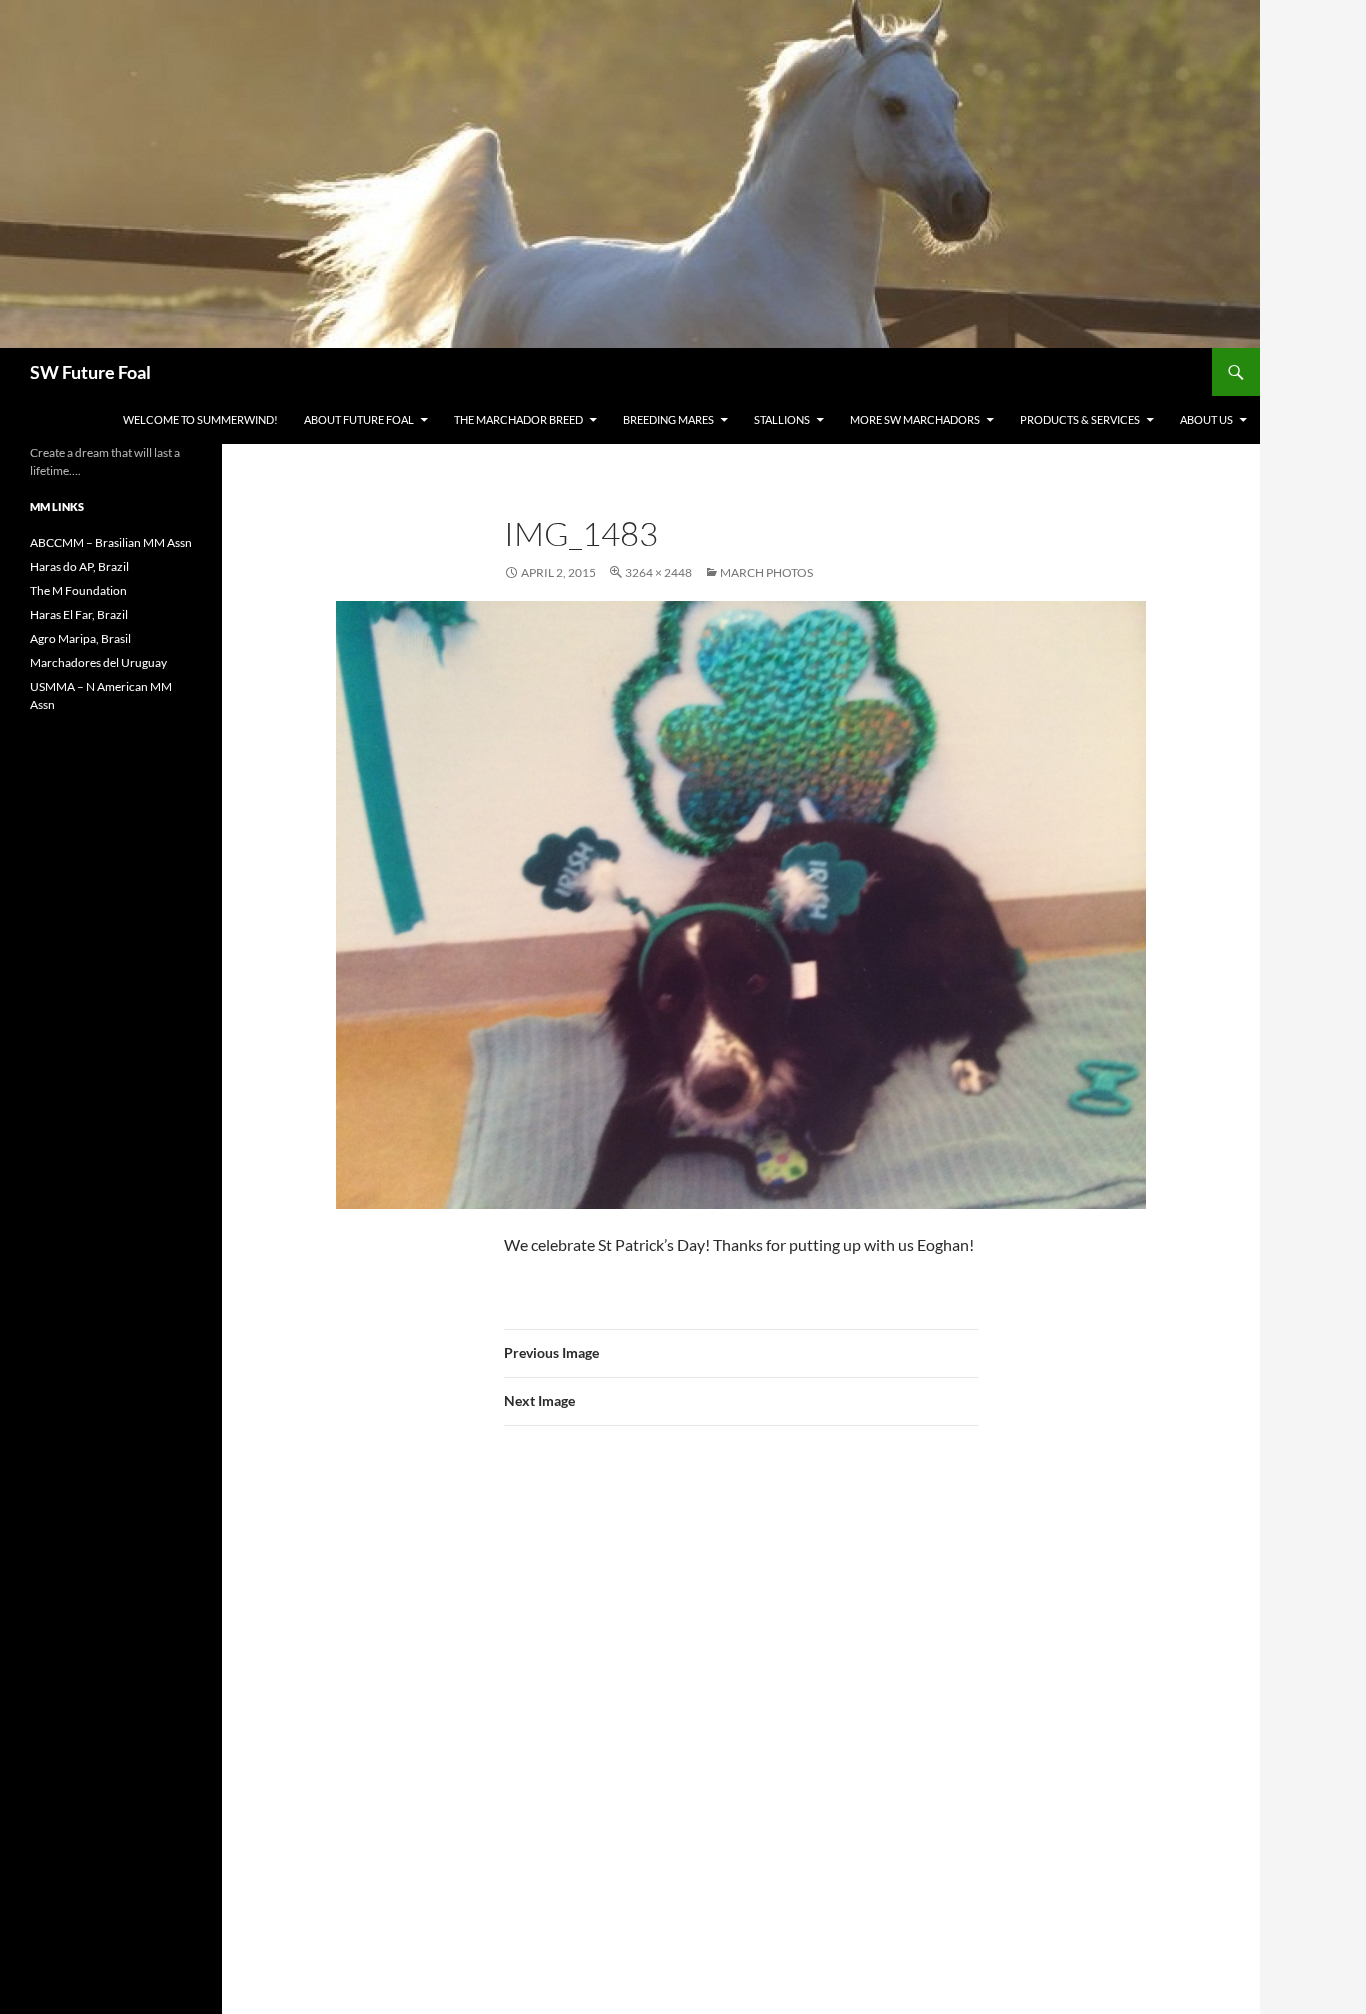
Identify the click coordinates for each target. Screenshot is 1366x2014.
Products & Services (1080, 419)
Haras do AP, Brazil (79, 566)
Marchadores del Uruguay (98, 662)
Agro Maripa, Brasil (80, 638)
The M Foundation (78, 590)
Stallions (782, 419)
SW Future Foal (90, 372)
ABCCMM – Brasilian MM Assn (111, 542)
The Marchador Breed (518, 419)
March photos (766, 572)
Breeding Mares (668, 419)
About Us (1206, 419)
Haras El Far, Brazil (79, 614)
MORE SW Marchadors (915, 419)
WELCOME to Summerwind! (200, 419)
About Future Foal (359, 419)
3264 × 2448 (658, 572)
